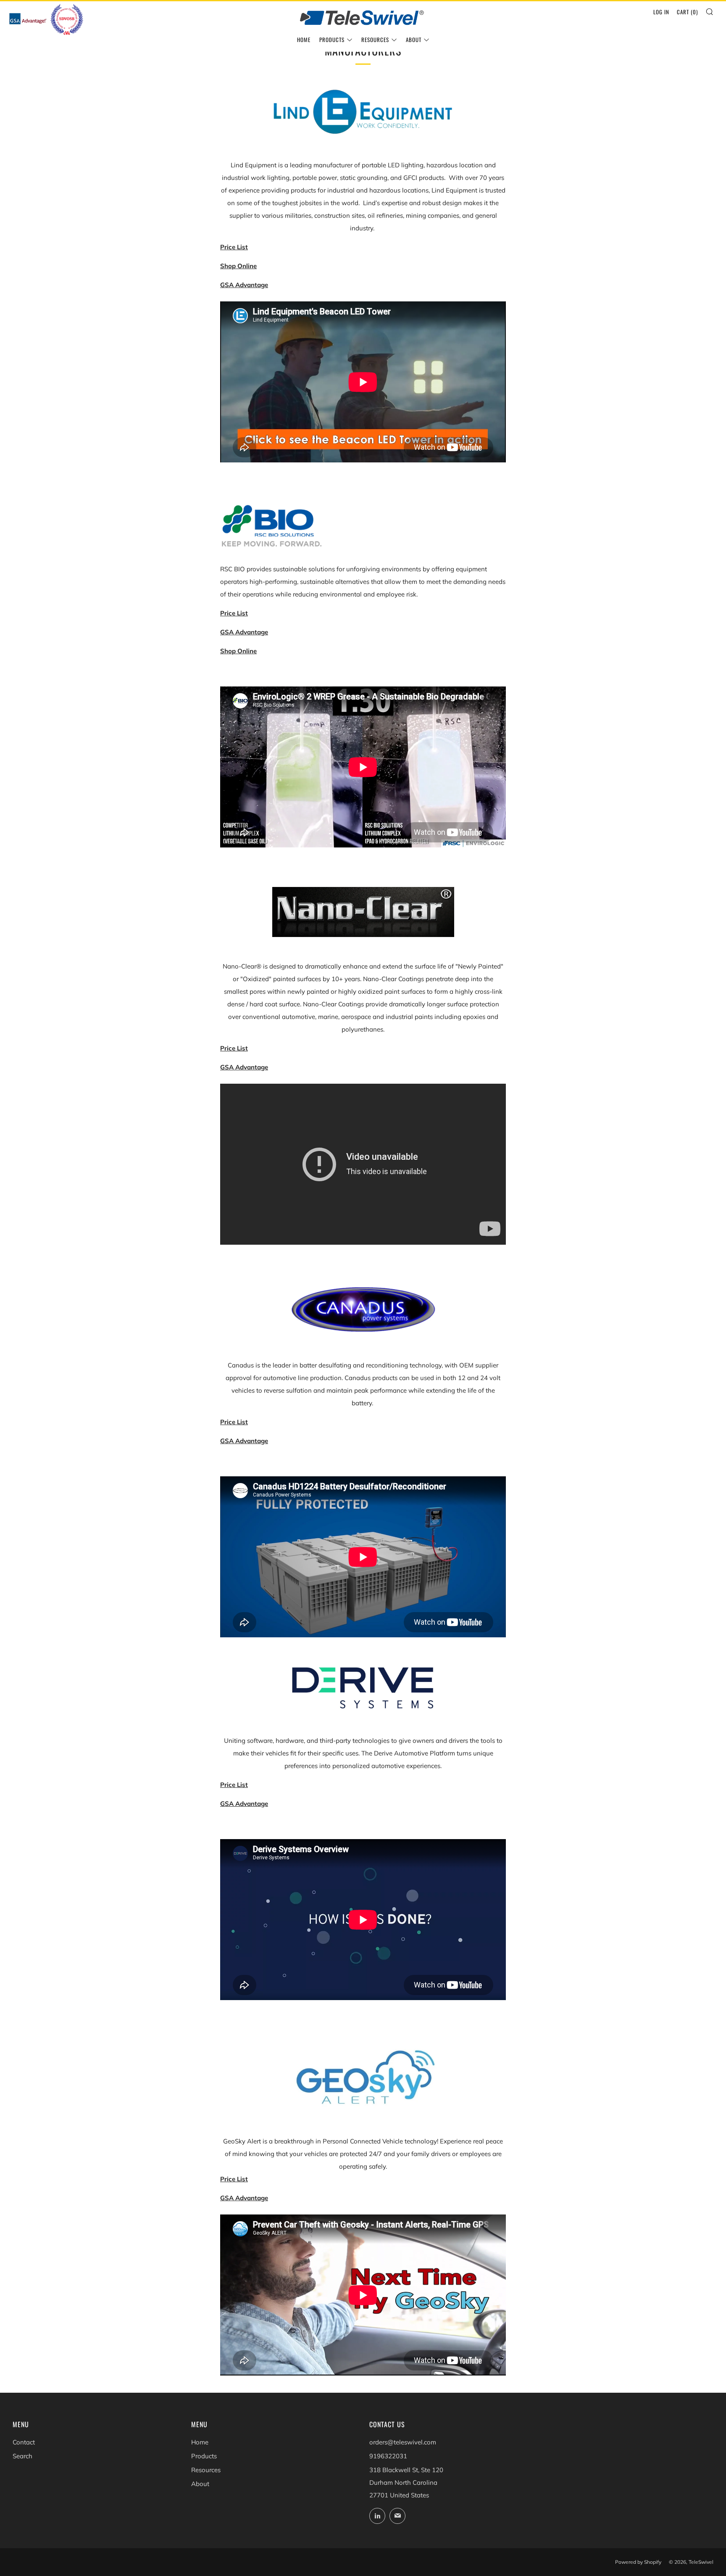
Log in (661, 12)
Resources (375, 40)
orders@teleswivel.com (403, 2442)
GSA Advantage (244, 632)
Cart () (687, 12)
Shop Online (238, 266)
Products (332, 40)
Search (22, 2456)
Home (304, 40)
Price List (234, 1048)
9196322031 (388, 2456)
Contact (24, 2442)
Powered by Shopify (638, 2562)
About (414, 40)
